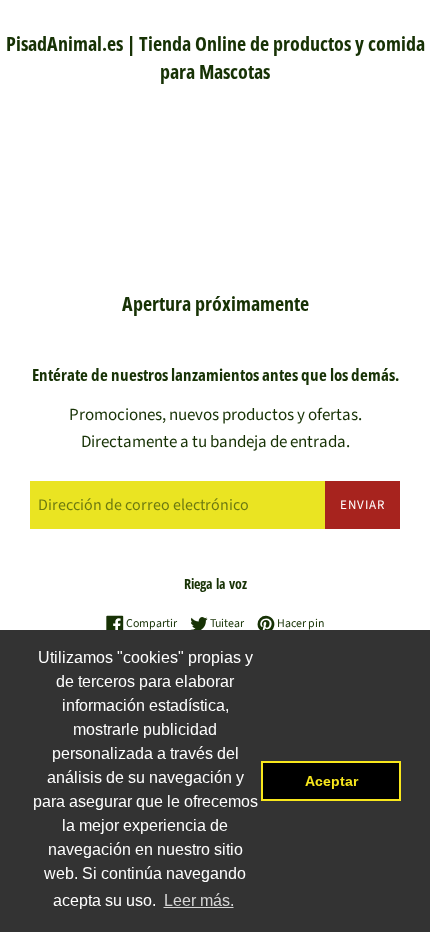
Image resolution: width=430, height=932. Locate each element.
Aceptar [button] (331, 781)
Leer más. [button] (199, 900)
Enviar (362, 505)
